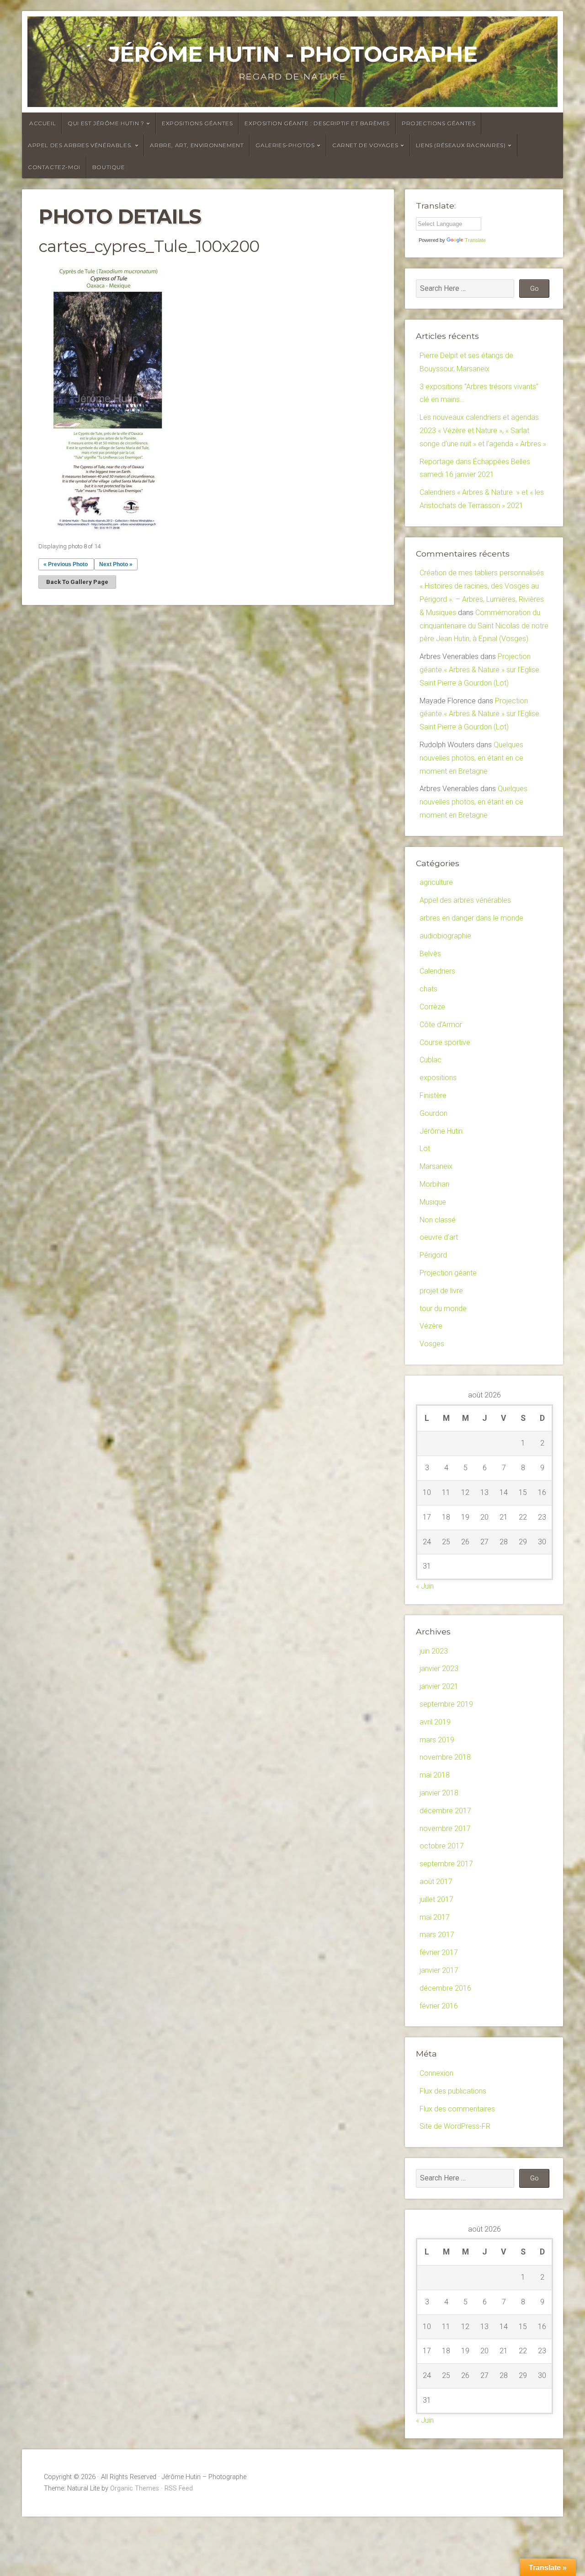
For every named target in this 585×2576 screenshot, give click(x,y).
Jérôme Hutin (441, 1131)
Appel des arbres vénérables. (80, 145)
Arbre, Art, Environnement (197, 145)
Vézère (431, 1326)
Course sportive (445, 1042)
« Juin (425, 1586)
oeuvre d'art (439, 1237)
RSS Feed (179, 2488)
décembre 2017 (445, 1811)
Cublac (431, 1060)
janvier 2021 (439, 1686)
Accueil (43, 123)
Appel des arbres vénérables (465, 900)
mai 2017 (435, 1917)
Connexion (436, 2073)
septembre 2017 (446, 1864)
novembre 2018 (445, 1757)
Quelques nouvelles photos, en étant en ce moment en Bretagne (471, 758)
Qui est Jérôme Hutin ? (106, 123)
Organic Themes (135, 2488)
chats (428, 989)
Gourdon (433, 1113)
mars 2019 (437, 1740)
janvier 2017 (439, 1970)
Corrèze (432, 1007)
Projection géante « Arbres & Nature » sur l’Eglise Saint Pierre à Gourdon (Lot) (479, 670)
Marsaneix (436, 1166)
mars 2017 (437, 1935)
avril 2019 (435, 1722)
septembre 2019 (446, 1704)
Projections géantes (439, 123)
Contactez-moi (54, 167)
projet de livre (441, 1291)
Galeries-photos (285, 145)
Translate (475, 240)
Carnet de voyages (365, 145)
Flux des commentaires (457, 2109)
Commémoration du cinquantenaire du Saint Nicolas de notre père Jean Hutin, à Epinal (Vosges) (484, 626)
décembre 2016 (445, 1988)
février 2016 (439, 2006)
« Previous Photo (66, 564)
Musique (433, 1202)
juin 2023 (434, 1651)
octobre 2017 (442, 1846)
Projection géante (448, 1273)
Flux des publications (453, 2091)
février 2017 (439, 1952)
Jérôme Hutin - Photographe (293, 54)
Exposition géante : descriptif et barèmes (317, 123)
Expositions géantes (197, 123)
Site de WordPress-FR (455, 2126)
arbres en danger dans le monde (471, 918)
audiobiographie (445, 936)
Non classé (438, 1220)
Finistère (433, 1095)
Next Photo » (116, 564)
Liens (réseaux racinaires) (461, 145)
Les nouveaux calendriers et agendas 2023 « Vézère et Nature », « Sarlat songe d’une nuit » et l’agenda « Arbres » (483, 431)
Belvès (430, 954)
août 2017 (436, 1882)
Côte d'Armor (441, 1025)
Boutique (109, 167)
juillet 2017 (436, 1899)
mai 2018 (435, 1775)
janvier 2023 (439, 1668)
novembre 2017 (445, 1829)
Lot (425, 1149)
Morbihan (434, 1184)
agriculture (436, 882)
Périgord (433, 1255)
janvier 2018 (439, 1793)
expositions (438, 1078)
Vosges (432, 1344)
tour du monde (443, 1309)
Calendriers (437, 971)
